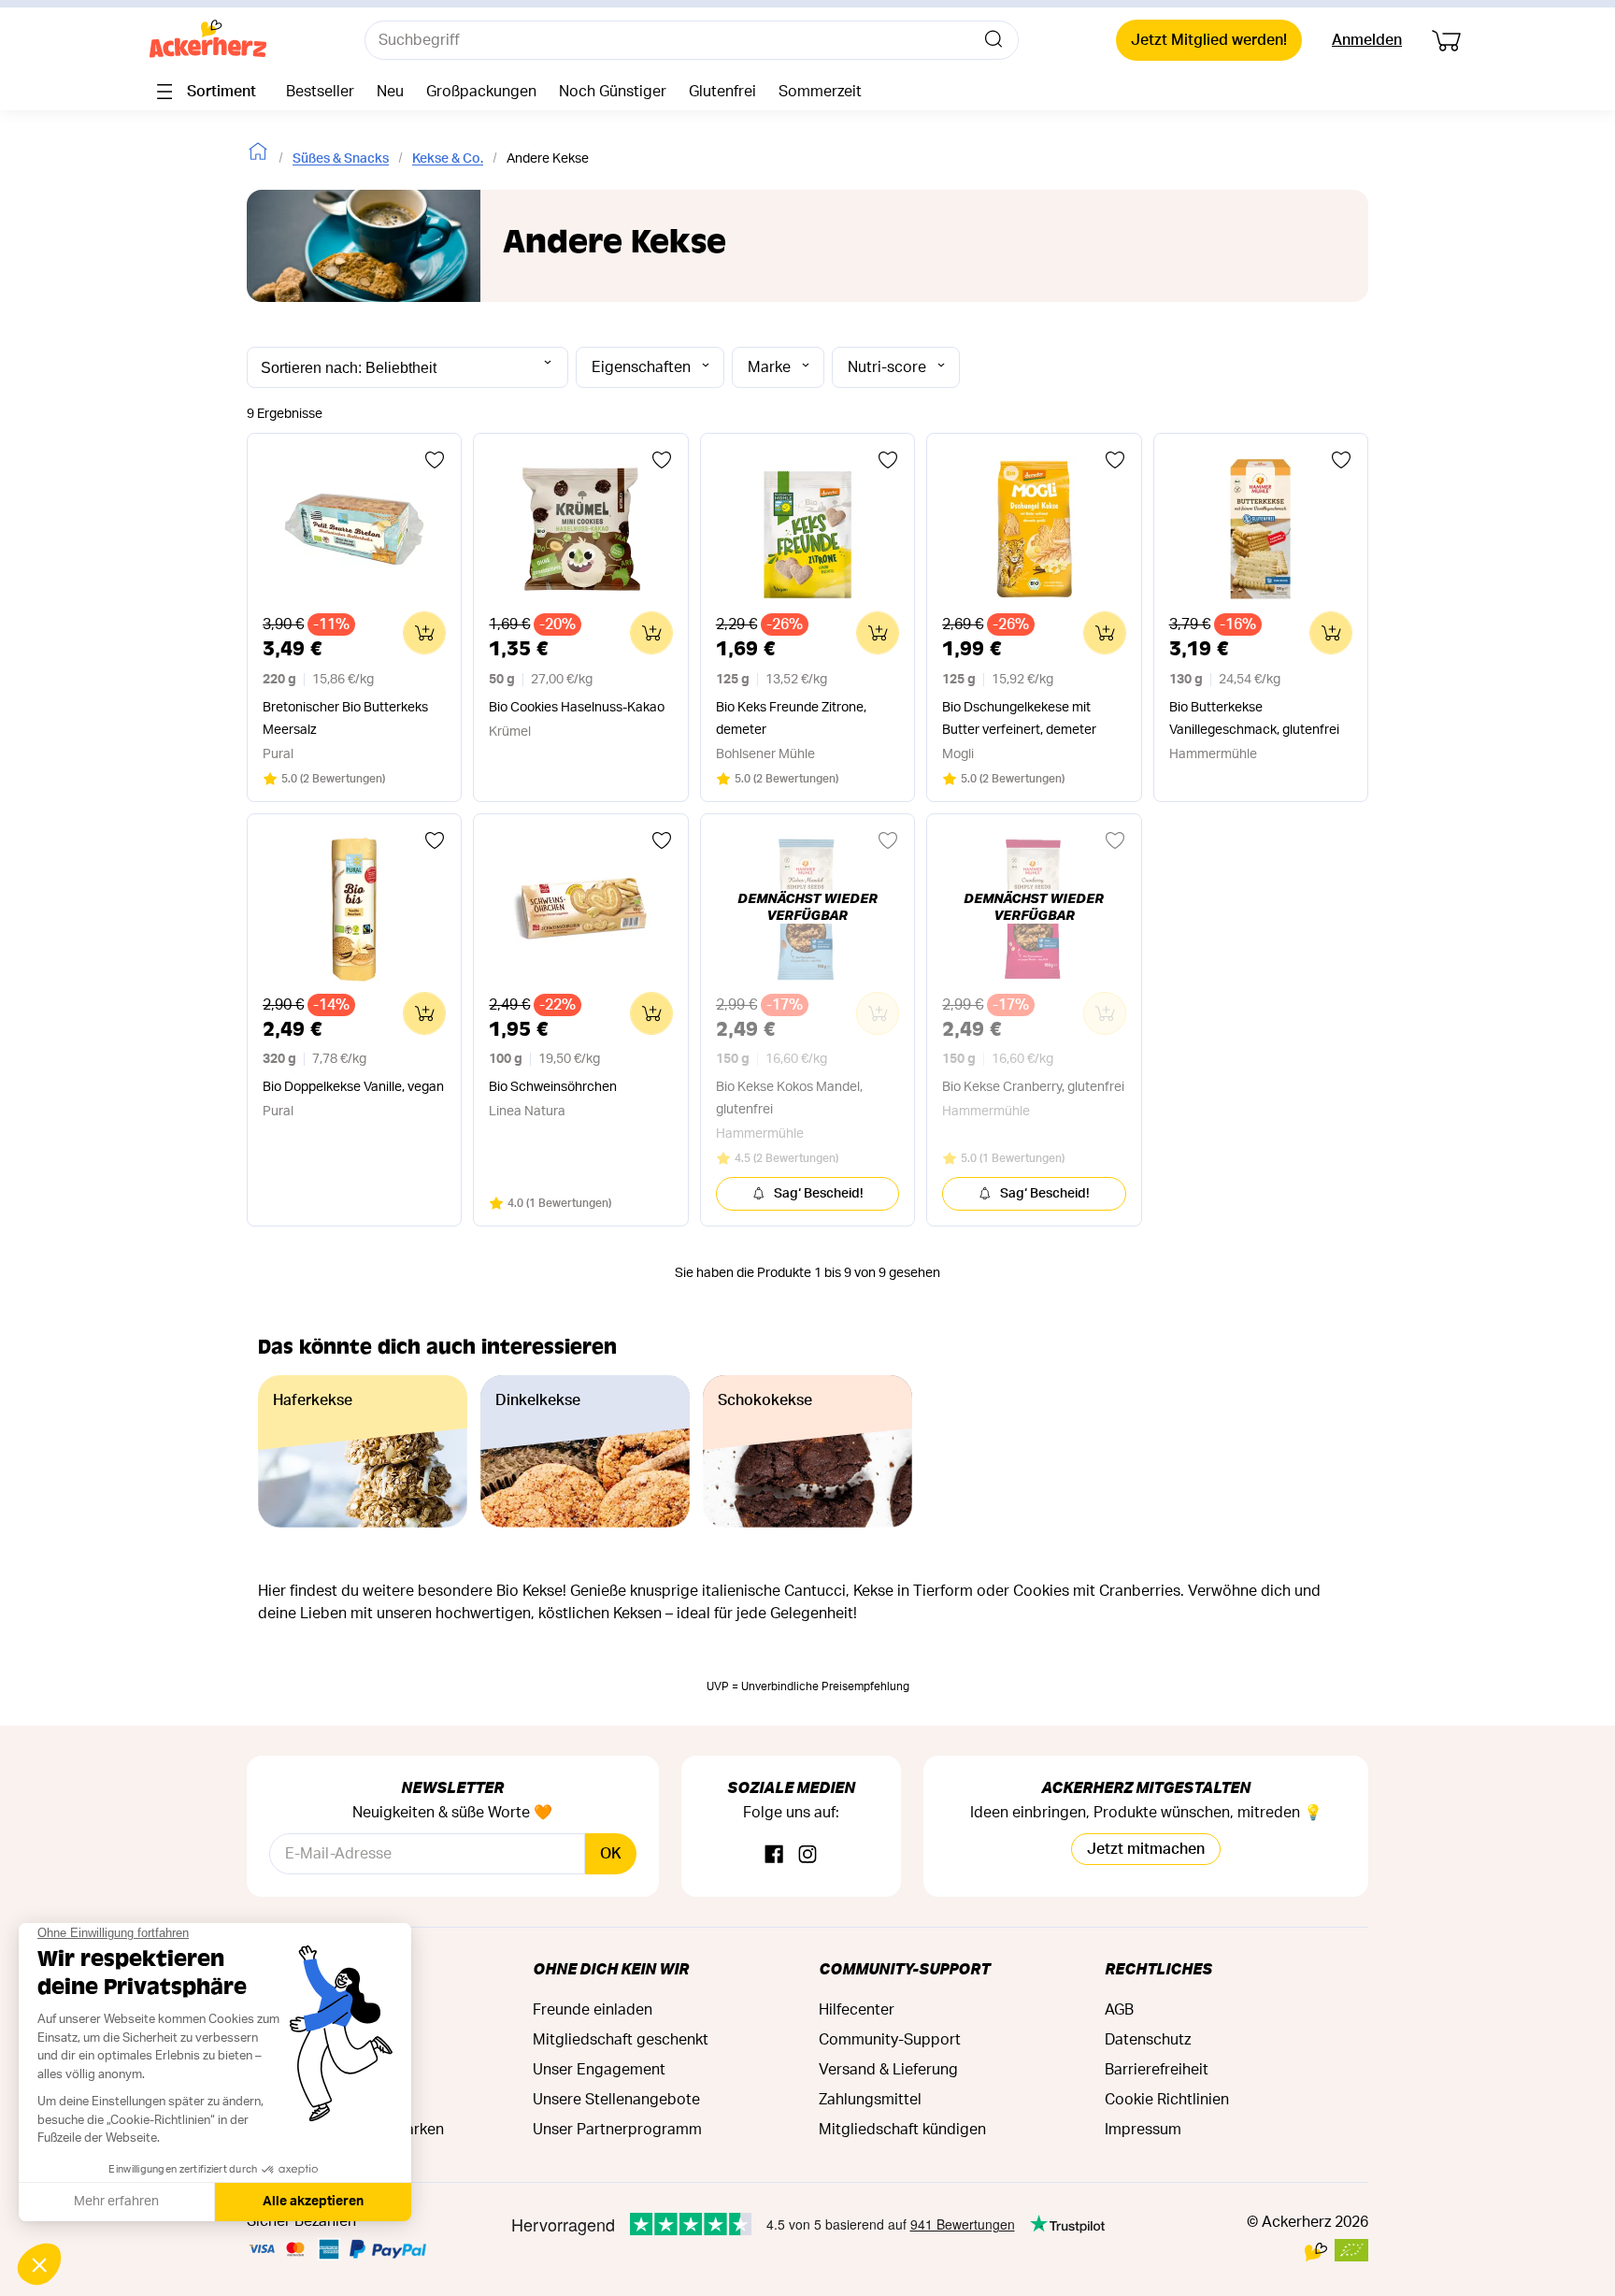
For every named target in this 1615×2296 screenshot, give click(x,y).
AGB (1119, 2010)
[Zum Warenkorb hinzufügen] (424, 633)
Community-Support (904, 1968)
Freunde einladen (593, 2010)
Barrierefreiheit (1157, 2070)
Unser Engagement (599, 2070)
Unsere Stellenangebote (616, 2100)
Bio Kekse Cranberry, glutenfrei (1033, 1087)
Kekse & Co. (448, 159)
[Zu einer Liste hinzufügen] (435, 460)
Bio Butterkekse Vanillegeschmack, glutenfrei (1254, 719)
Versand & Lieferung (888, 2070)
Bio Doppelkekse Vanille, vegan (353, 1087)
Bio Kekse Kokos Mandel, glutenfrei (789, 1098)
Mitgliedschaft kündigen (902, 2130)
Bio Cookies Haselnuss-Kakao (577, 708)
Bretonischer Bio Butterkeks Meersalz (345, 719)
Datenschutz (1148, 2040)
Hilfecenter (857, 2010)
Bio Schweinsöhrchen (553, 1087)
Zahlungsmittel (870, 2100)
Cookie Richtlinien (1167, 2100)
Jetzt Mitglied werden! (1209, 40)
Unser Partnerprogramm (617, 2130)
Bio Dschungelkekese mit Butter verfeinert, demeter (1019, 719)
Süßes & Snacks (341, 159)
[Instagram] (807, 1855)
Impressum (1143, 2130)
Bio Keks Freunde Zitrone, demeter (791, 719)
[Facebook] (774, 1855)
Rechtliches (1158, 1968)
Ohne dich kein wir (611, 1968)
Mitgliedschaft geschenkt (621, 2040)
